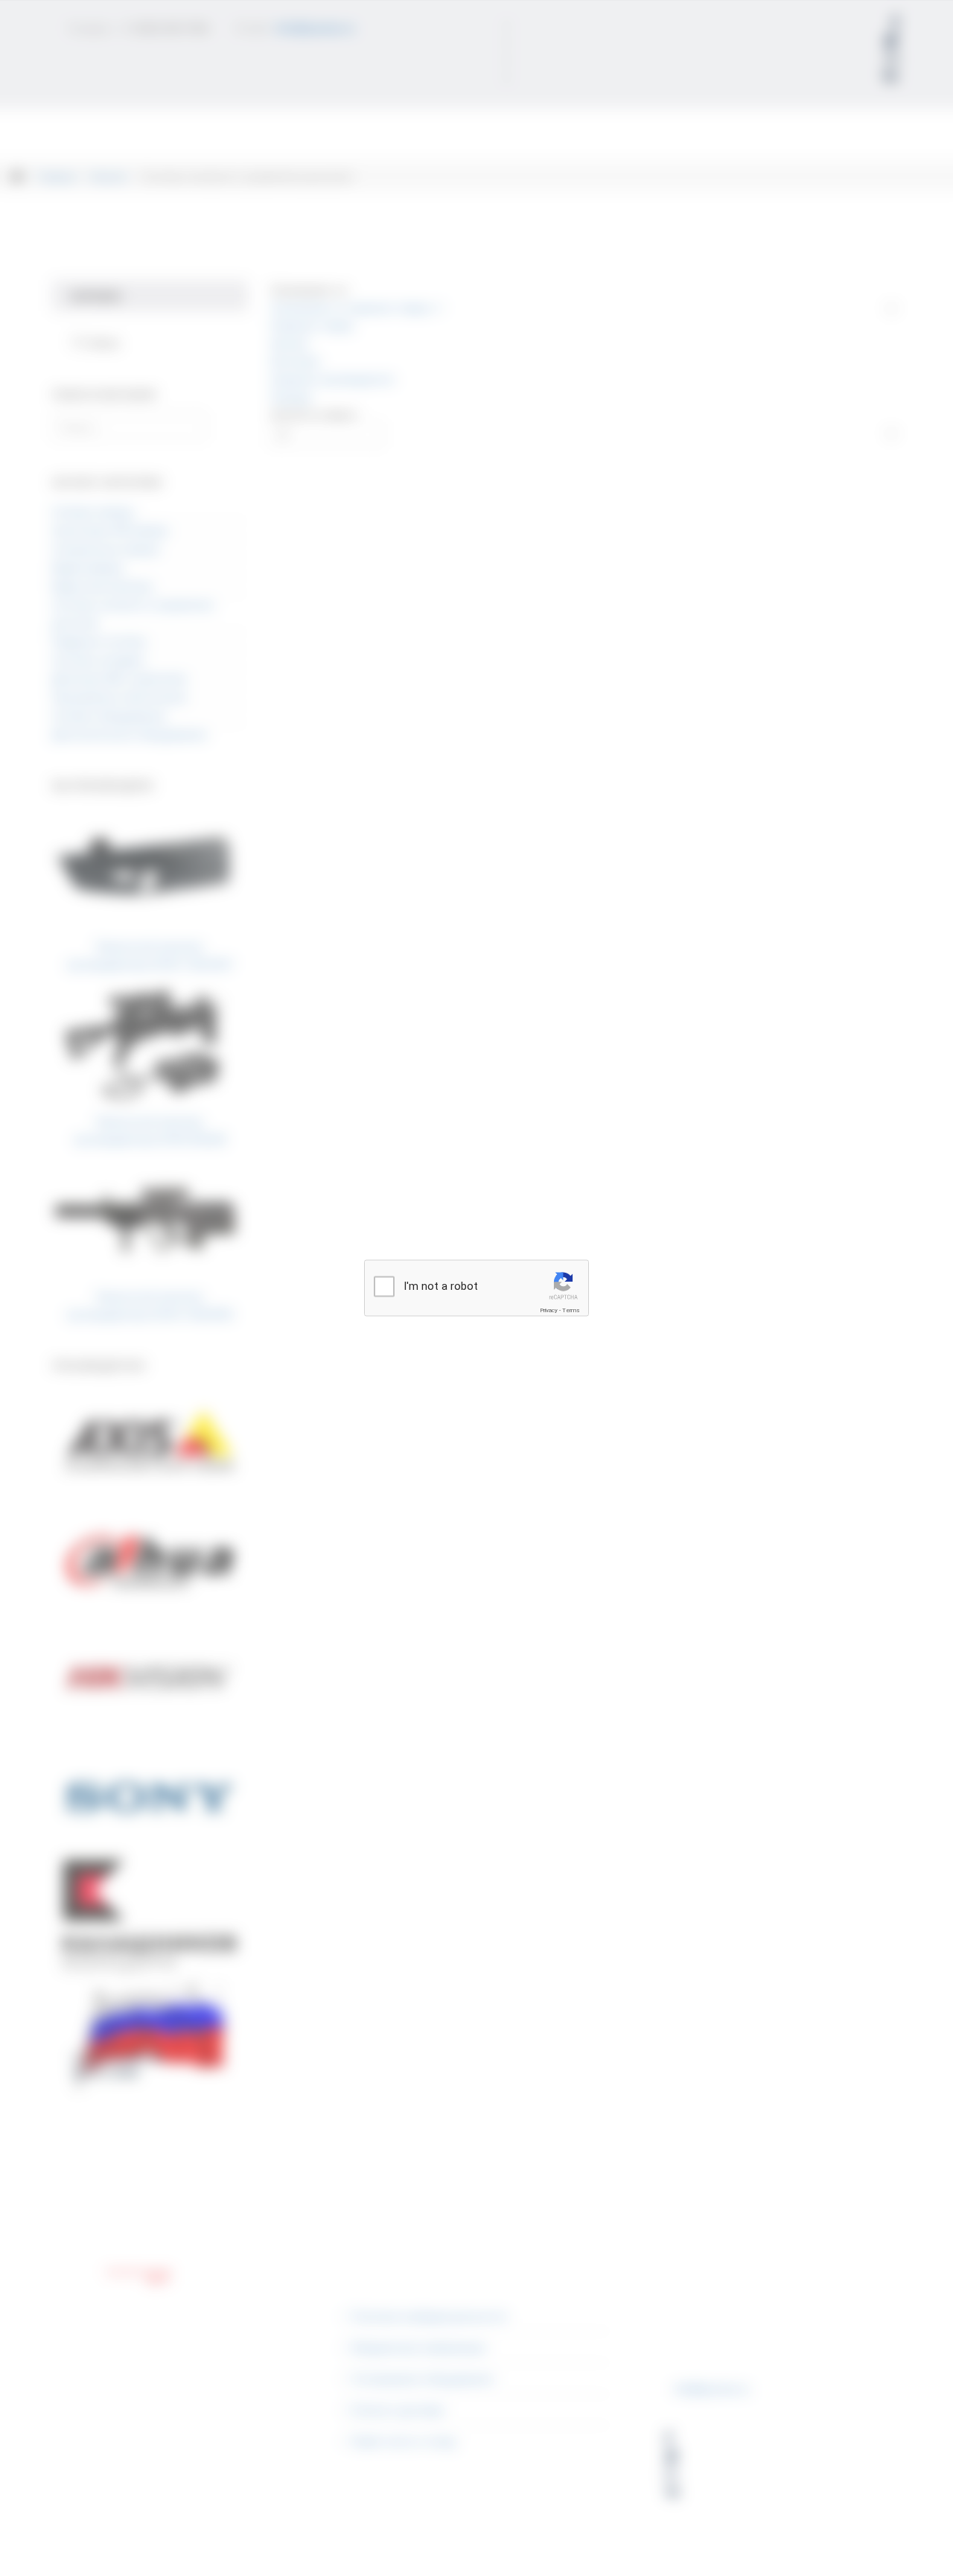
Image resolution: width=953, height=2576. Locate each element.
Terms (571, 1310)
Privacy (549, 1310)
